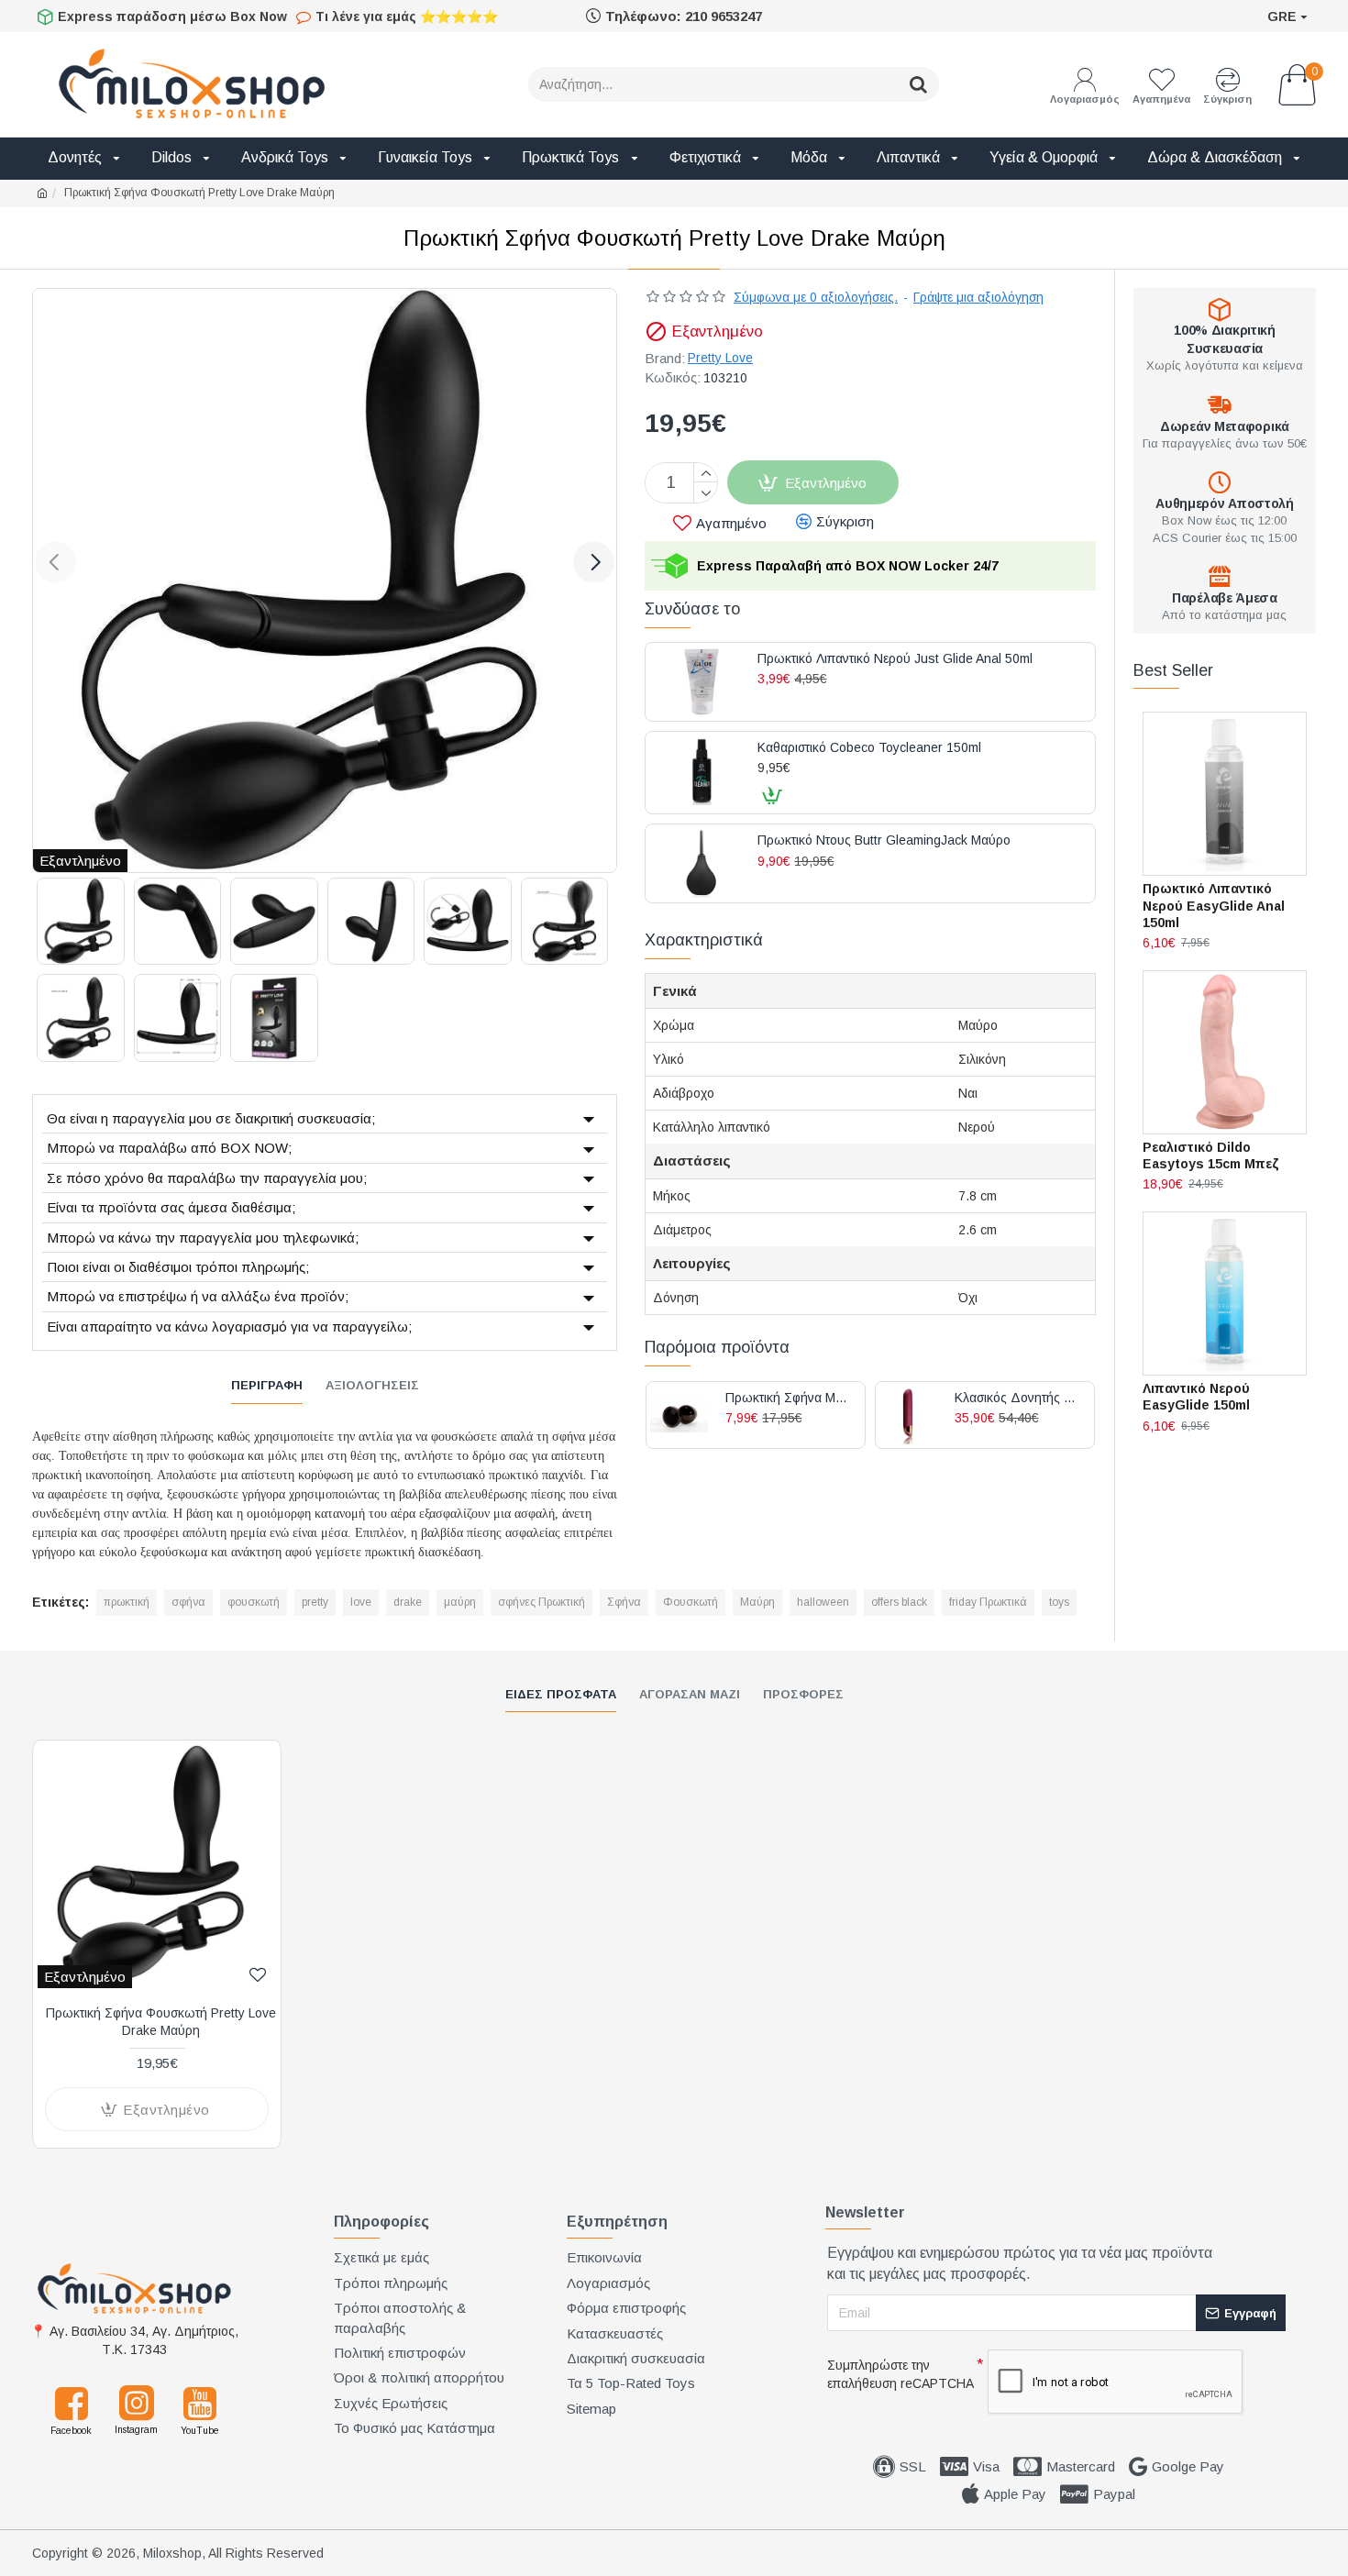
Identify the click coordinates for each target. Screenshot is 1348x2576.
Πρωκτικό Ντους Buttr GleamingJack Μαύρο (884, 840)
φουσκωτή (254, 1602)
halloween (823, 1602)
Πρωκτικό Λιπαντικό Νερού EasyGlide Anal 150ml (1214, 905)
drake (408, 1602)
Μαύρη (757, 1602)
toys (1059, 1602)
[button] (55, 562)
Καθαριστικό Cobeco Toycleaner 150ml (869, 748)
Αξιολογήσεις (372, 1385)
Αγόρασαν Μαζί (690, 1694)
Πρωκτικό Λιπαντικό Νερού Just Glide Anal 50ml (895, 659)
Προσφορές (803, 1694)
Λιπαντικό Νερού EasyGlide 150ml (1196, 1397)
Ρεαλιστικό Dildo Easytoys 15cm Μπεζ (1211, 1155)
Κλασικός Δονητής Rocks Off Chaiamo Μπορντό (1017, 1398)
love (361, 1602)
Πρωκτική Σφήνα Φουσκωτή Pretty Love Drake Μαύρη (161, 2021)
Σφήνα (624, 1602)
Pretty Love (720, 358)
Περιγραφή (267, 1385)
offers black (899, 1602)
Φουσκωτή (691, 1602)
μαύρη (460, 1602)
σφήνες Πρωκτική (541, 1602)
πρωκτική (127, 1602)
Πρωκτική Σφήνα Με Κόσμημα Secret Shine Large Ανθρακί (788, 1398)
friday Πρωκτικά (988, 1602)
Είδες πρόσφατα (561, 1694)
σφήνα (188, 1602)
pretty (315, 1602)
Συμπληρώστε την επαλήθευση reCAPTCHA (901, 2374)
